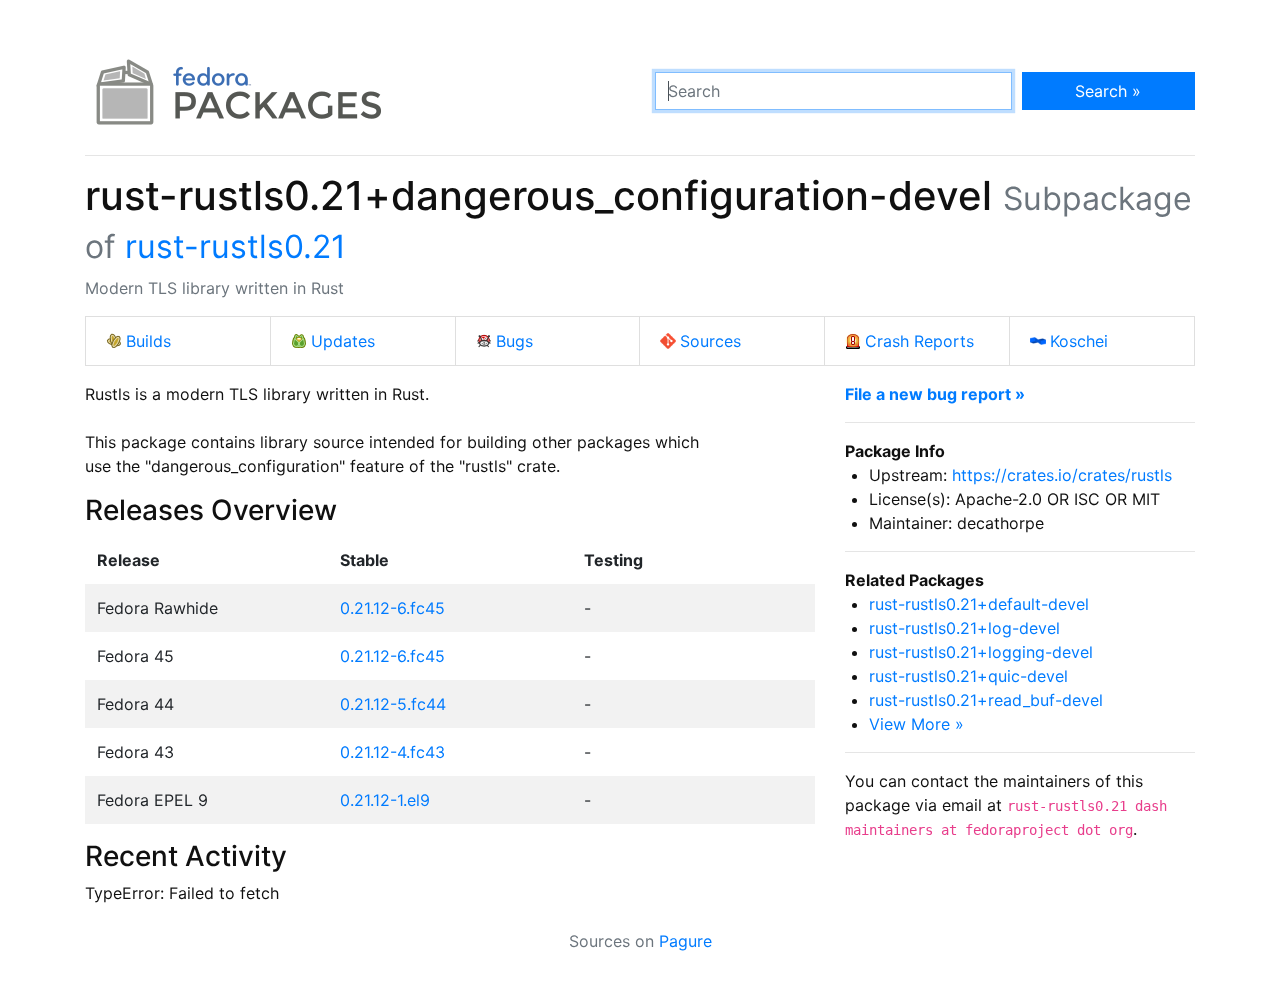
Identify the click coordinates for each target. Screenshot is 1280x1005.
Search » (1108, 91)
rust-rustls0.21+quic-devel (968, 676)
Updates (343, 341)
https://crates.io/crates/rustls (1062, 475)
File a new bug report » (935, 394)
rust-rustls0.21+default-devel (979, 604)
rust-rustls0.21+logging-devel (981, 652)
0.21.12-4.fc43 (392, 752)
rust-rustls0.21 (235, 246)
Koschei (1079, 341)
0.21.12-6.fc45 (392, 608)
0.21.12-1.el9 (385, 800)
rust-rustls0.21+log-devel (964, 628)
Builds (148, 341)
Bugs (514, 341)
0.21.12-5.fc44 (393, 704)
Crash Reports (919, 341)
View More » (916, 724)
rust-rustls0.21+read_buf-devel (986, 700)
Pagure (685, 941)
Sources (710, 341)
